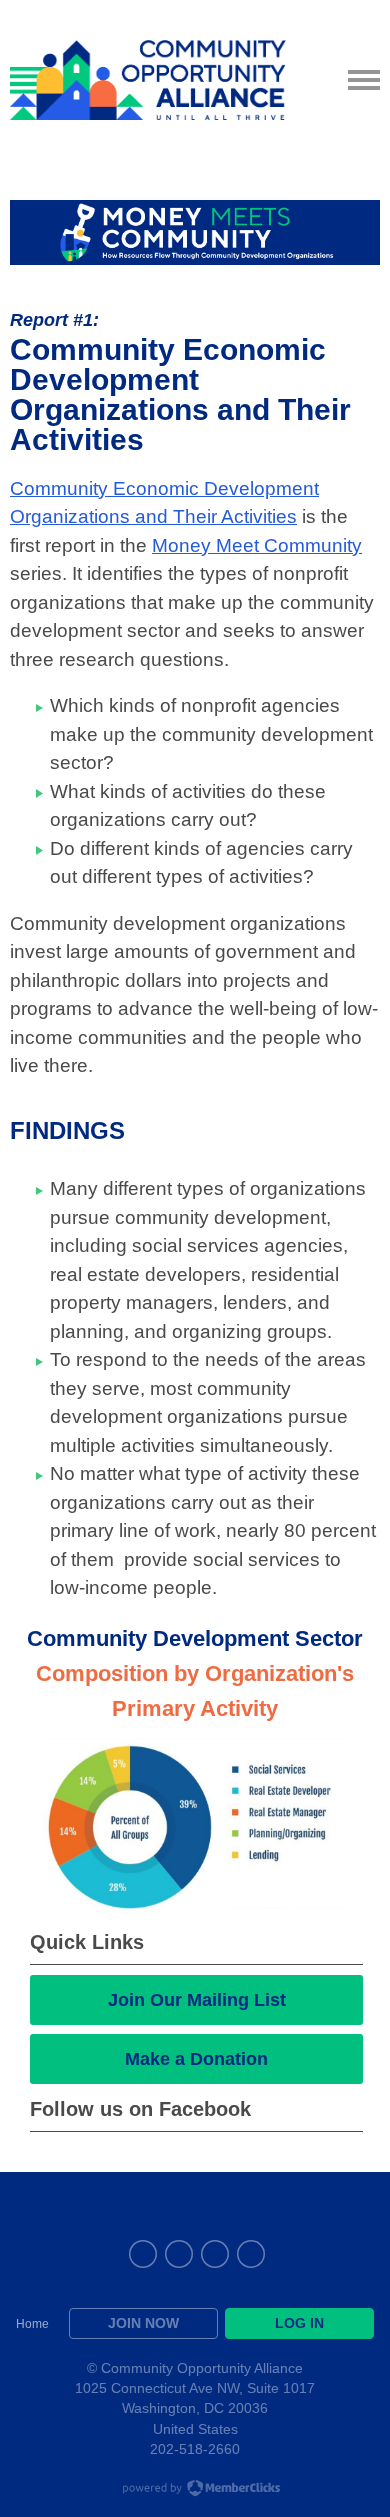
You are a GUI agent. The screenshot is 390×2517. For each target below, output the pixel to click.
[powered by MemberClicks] (195, 2490)
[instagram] (215, 2254)
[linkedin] (143, 2254)
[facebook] (179, 2254)
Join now (143, 2323)
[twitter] (251, 2254)
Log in (299, 2323)
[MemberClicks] (148, 80)
